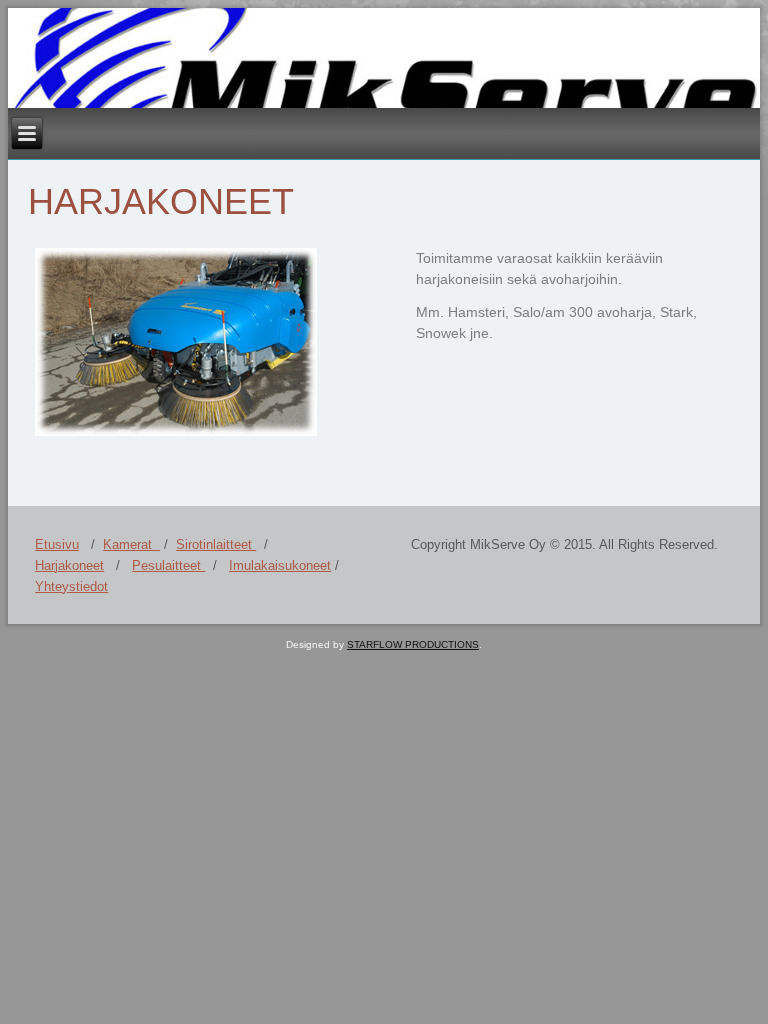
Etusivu (57, 544)
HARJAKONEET (161, 201)
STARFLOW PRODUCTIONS (413, 644)
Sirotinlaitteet (216, 544)
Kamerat (131, 544)
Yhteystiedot (71, 586)
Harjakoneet (69, 565)
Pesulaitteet (168, 565)
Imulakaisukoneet (280, 565)
